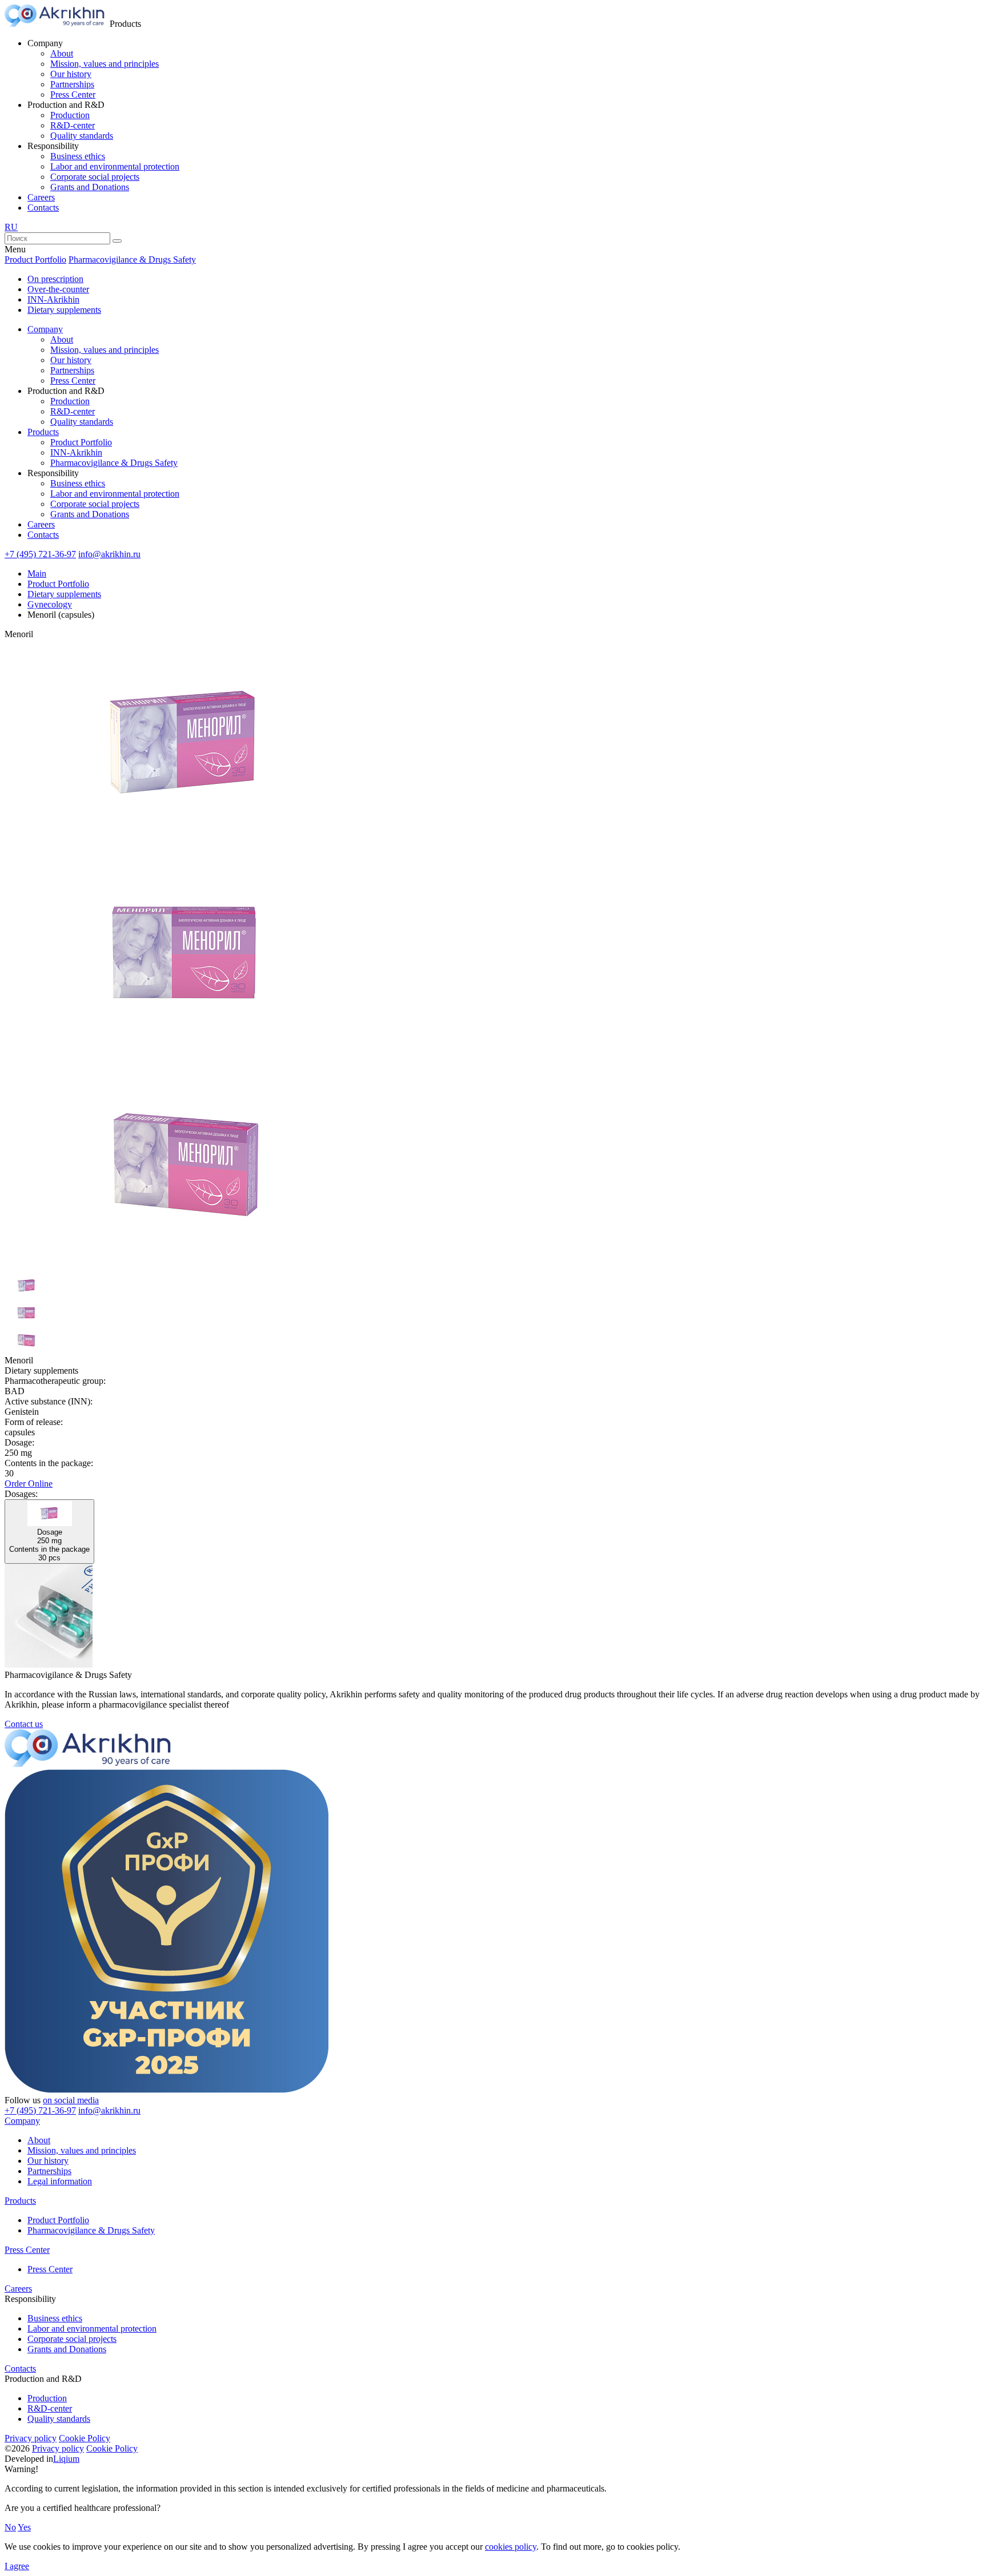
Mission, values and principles (105, 64)
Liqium (66, 2459)
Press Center (73, 94)
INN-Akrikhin (53, 299)
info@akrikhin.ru (109, 554)
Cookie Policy (85, 2438)
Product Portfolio (35, 259)
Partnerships (72, 84)
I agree (17, 2566)
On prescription (55, 279)
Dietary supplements (64, 310)
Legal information (60, 2181)
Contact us (24, 1724)
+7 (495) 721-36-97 (40, 554)
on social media (71, 2100)
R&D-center (73, 125)
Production (70, 115)
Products (43, 432)
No (10, 2527)
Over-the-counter (58, 289)
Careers (41, 197)
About (62, 53)
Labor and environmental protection (115, 166)
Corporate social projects (95, 177)
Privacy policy (31, 2438)
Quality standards (82, 136)
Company (45, 329)
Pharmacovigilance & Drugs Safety (132, 259)
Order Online (29, 1484)
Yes (24, 2527)
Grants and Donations (90, 187)
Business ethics (78, 156)
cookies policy (511, 2547)
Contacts (43, 208)
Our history (71, 74)
